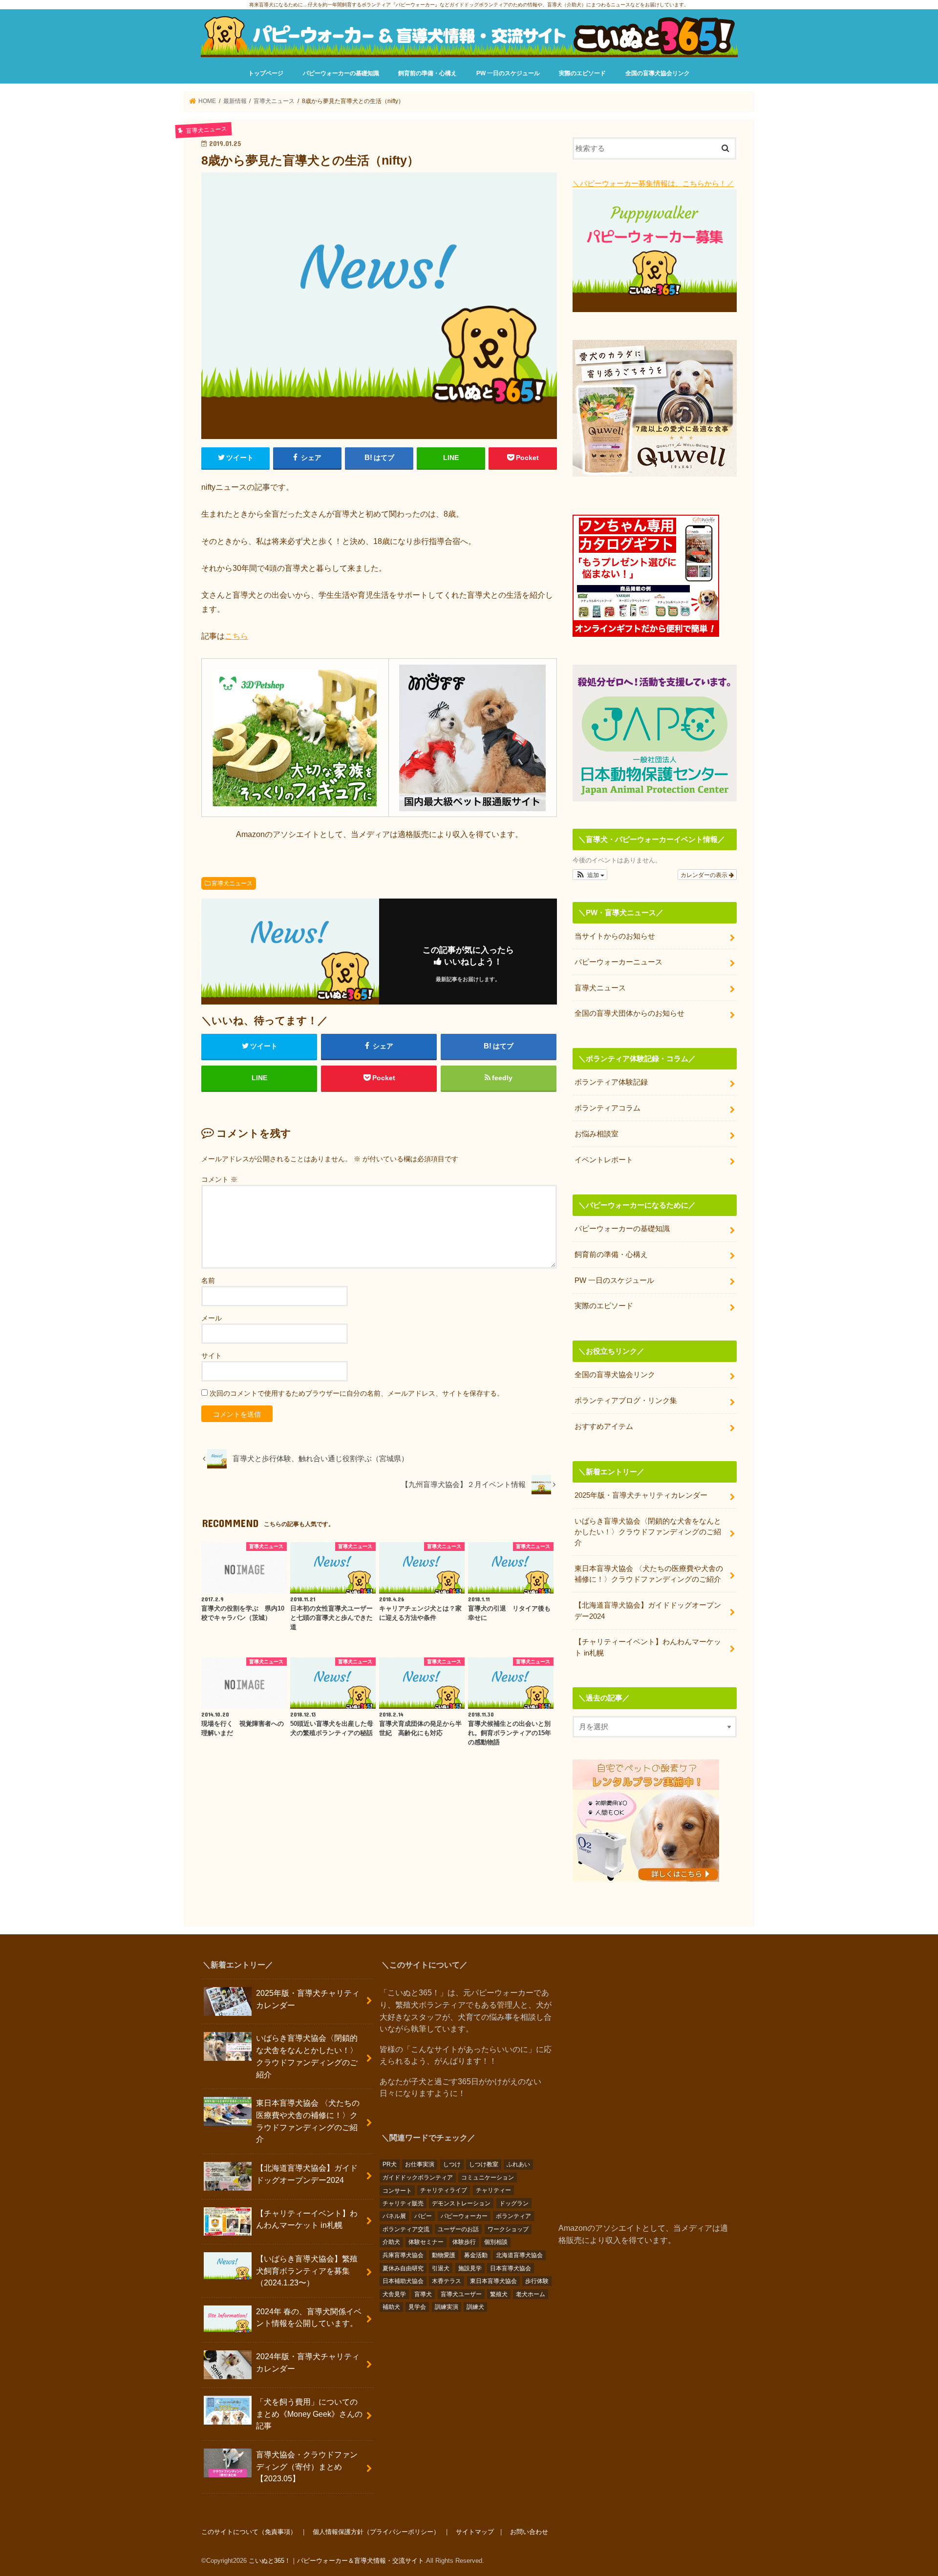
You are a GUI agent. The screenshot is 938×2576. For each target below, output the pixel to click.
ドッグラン (514, 2203)
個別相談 (496, 2242)
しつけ (452, 2164)
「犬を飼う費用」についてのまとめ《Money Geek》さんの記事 (309, 2414)
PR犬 (390, 2164)
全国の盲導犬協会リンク (658, 73)
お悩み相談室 (597, 1134)
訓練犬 (475, 2307)
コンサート (397, 2190)
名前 (208, 1280)
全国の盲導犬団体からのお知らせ (629, 1013)
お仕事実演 (420, 2164)
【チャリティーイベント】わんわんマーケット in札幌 (648, 1647)
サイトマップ (475, 2532)
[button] (590, 875)
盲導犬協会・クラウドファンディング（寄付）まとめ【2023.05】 (307, 2466)
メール (212, 1318)
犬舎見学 (394, 2294)
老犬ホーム (531, 2294)
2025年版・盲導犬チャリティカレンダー (641, 1495)
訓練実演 (447, 2307)
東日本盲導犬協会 (493, 2281)
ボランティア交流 (406, 2229)
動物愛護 (444, 2255)
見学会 (417, 2307)
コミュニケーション (488, 2178)
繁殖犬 (499, 2294)
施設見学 (470, 2268)
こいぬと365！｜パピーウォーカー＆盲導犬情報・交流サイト (336, 2561)
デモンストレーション (461, 2203)
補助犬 (391, 2307)
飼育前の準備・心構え (427, 73)
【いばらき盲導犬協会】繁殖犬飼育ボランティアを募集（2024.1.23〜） (307, 2270)
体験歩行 (464, 2242)
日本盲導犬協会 (511, 2268)
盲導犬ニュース (232, 883)
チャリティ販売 (403, 2203)
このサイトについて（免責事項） (249, 2532)
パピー (423, 2216)
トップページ (266, 73)
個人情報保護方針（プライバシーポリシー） (376, 2532)
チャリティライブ (444, 2190)
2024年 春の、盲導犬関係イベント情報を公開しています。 (309, 2317)
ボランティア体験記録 (611, 1082)
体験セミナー (426, 2242)
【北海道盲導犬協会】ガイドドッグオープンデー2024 (648, 1611)
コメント (219, 1179)
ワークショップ (508, 2229)
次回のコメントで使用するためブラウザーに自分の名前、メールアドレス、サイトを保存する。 (357, 1393)
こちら (236, 636)
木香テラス (447, 2281)
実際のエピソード (582, 73)
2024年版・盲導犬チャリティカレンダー (308, 2362)
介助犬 (391, 2242)
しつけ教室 (484, 2164)
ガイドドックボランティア (418, 2178)
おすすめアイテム (604, 1426)
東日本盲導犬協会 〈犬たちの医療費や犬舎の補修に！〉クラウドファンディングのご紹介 (649, 1574)
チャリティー (493, 2190)
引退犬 (441, 2268)
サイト (212, 1356)
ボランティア (513, 2216)
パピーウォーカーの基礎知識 (341, 73)
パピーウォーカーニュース (618, 962)
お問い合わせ (529, 2532)
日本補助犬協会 (403, 2281)
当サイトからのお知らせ (615, 936)
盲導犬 (423, 2294)
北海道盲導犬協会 (519, 2255)
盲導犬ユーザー (461, 2294)
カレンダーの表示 (705, 874)
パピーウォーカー (464, 2216)
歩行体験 (537, 2281)
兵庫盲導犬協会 (403, 2255)
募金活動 (476, 2255)
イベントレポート (604, 1160)
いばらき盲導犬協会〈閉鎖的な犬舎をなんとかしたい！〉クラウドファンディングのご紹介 (648, 1532)
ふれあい (518, 2164)
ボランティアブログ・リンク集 (626, 1401)
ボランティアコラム (608, 1108)
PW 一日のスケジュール (508, 73)
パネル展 (394, 2216)
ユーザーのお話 (458, 2229)
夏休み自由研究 (403, 2268)
